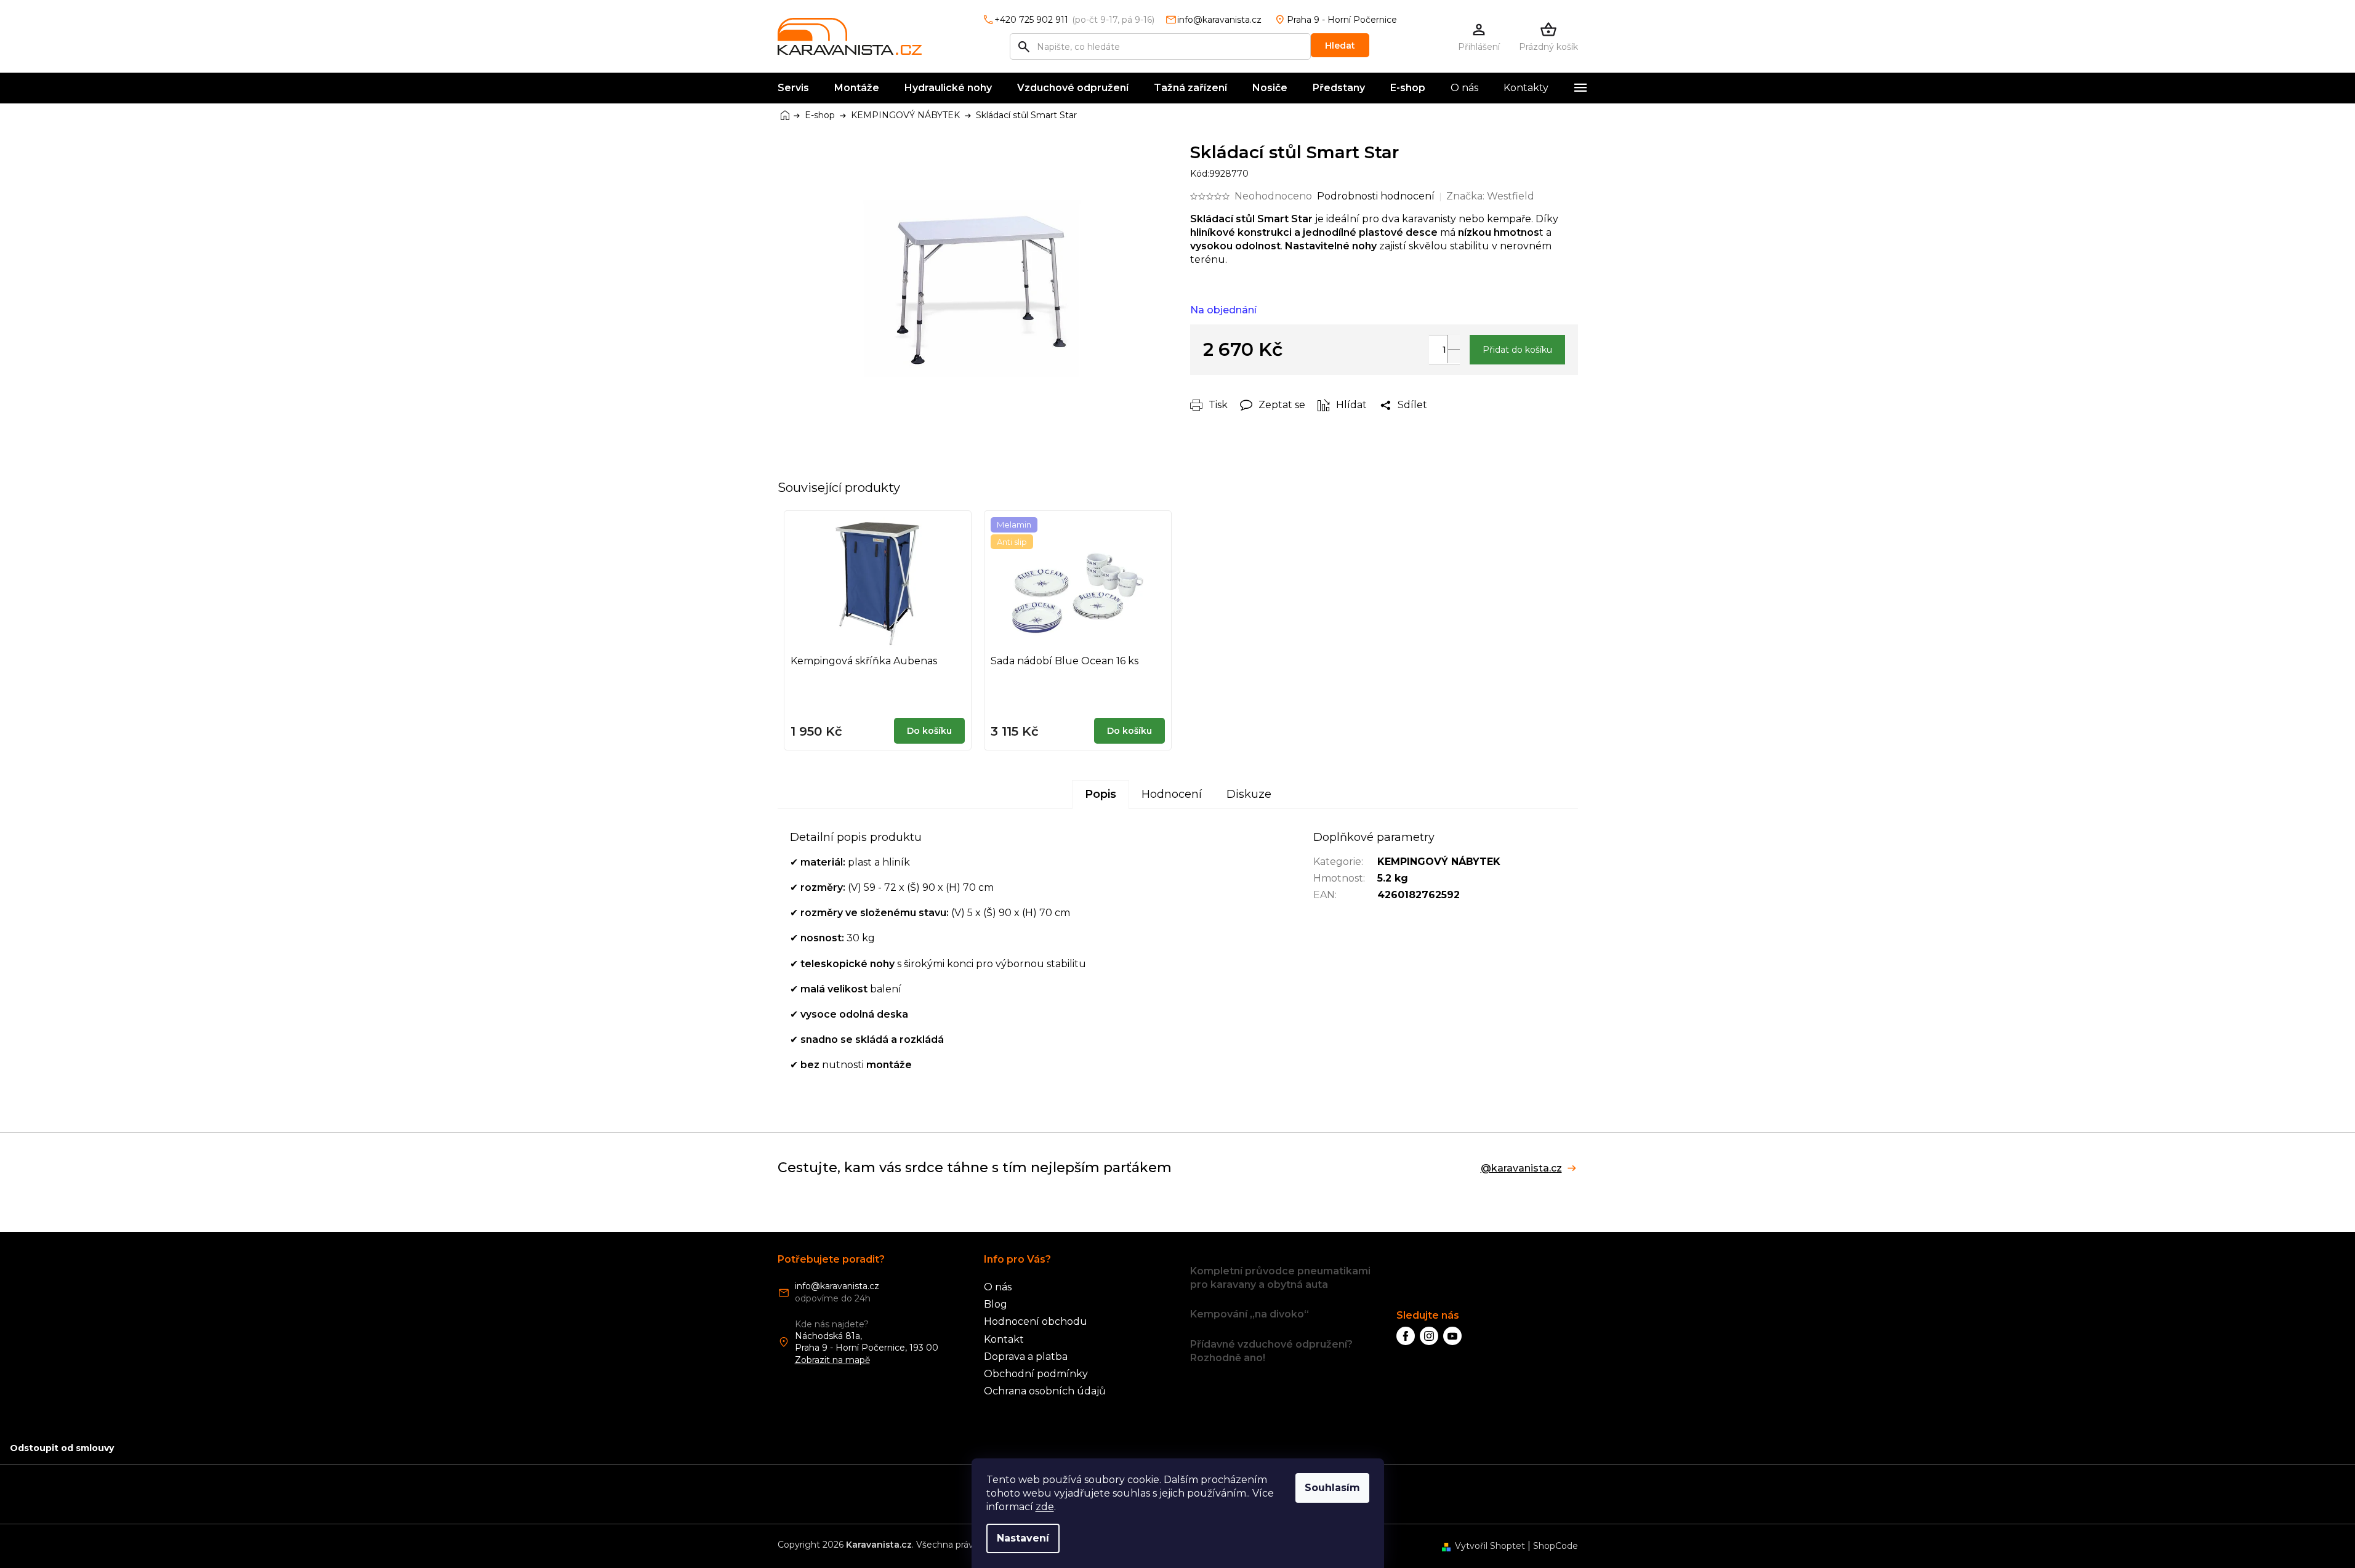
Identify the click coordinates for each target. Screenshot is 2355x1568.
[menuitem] (793, 88)
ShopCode (1556, 1546)
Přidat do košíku (1517, 350)
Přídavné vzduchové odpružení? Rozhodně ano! (1271, 1351)
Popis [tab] (1101, 794)
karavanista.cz (1429, 1336)
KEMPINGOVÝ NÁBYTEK (1439, 862)
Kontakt (1004, 1339)
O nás (998, 1287)
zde (1045, 1507)
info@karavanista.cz (837, 1286)
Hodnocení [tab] (1172, 794)
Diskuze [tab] (1249, 794)
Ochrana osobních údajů (1045, 1391)
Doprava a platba (1026, 1357)
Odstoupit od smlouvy (62, 1448)
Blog (996, 1304)
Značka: (1490, 196)
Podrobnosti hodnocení (1376, 196)
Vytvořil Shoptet (1490, 1546)
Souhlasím (1332, 1488)
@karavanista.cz (1521, 1168)
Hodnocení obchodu (1036, 1321)
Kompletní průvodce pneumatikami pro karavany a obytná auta (1280, 1278)
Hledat (1340, 46)
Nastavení (1023, 1538)
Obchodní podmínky (1036, 1374)
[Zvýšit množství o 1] (1454, 342)
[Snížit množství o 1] (1454, 356)
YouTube (1452, 1336)
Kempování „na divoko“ (1250, 1314)
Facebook (1406, 1336)
